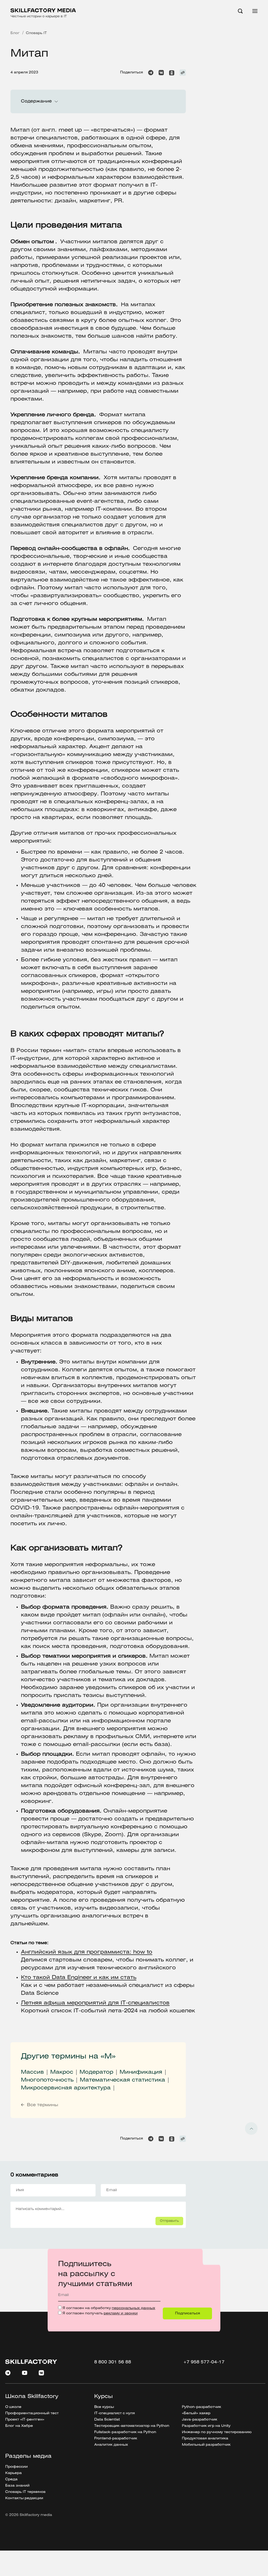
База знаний (17, 2486)
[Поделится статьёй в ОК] (172, 73)
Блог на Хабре (19, 2426)
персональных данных (133, 2308)
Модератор (96, 2072)
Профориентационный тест (32, 2413)
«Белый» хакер (196, 2413)
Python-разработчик (202, 2407)
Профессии (16, 2467)
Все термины (43, 2105)
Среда (11, 2479)
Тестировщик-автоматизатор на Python (132, 2426)
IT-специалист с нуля (115, 2413)
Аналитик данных (111, 2445)
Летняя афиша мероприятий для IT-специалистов (95, 2003)
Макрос (62, 2072)
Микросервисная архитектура (66, 2088)
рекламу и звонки (121, 2313)
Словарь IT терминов (25, 2492)
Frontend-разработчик (116, 2438)
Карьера (13, 2473)
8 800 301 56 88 (113, 2362)
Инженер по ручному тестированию (217, 2432)
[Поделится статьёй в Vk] (161, 73)
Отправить (169, 2221)
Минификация (141, 2072)
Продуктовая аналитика (205, 2438)
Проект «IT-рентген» (25, 2420)
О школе (13, 2407)
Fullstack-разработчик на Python (125, 2432)
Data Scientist (107, 2420)
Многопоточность (47, 2080)
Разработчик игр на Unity (206, 2426)
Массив (32, 2072)
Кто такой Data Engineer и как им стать (79, 1978)
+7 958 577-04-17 (204, 2362)
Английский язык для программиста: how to (87, 1952)
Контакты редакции (24, 2498)
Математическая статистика (122, 2080)
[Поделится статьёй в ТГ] (151, 73)
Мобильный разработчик (206, 2445)
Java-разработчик (200, 2420)
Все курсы (104, 2407)
